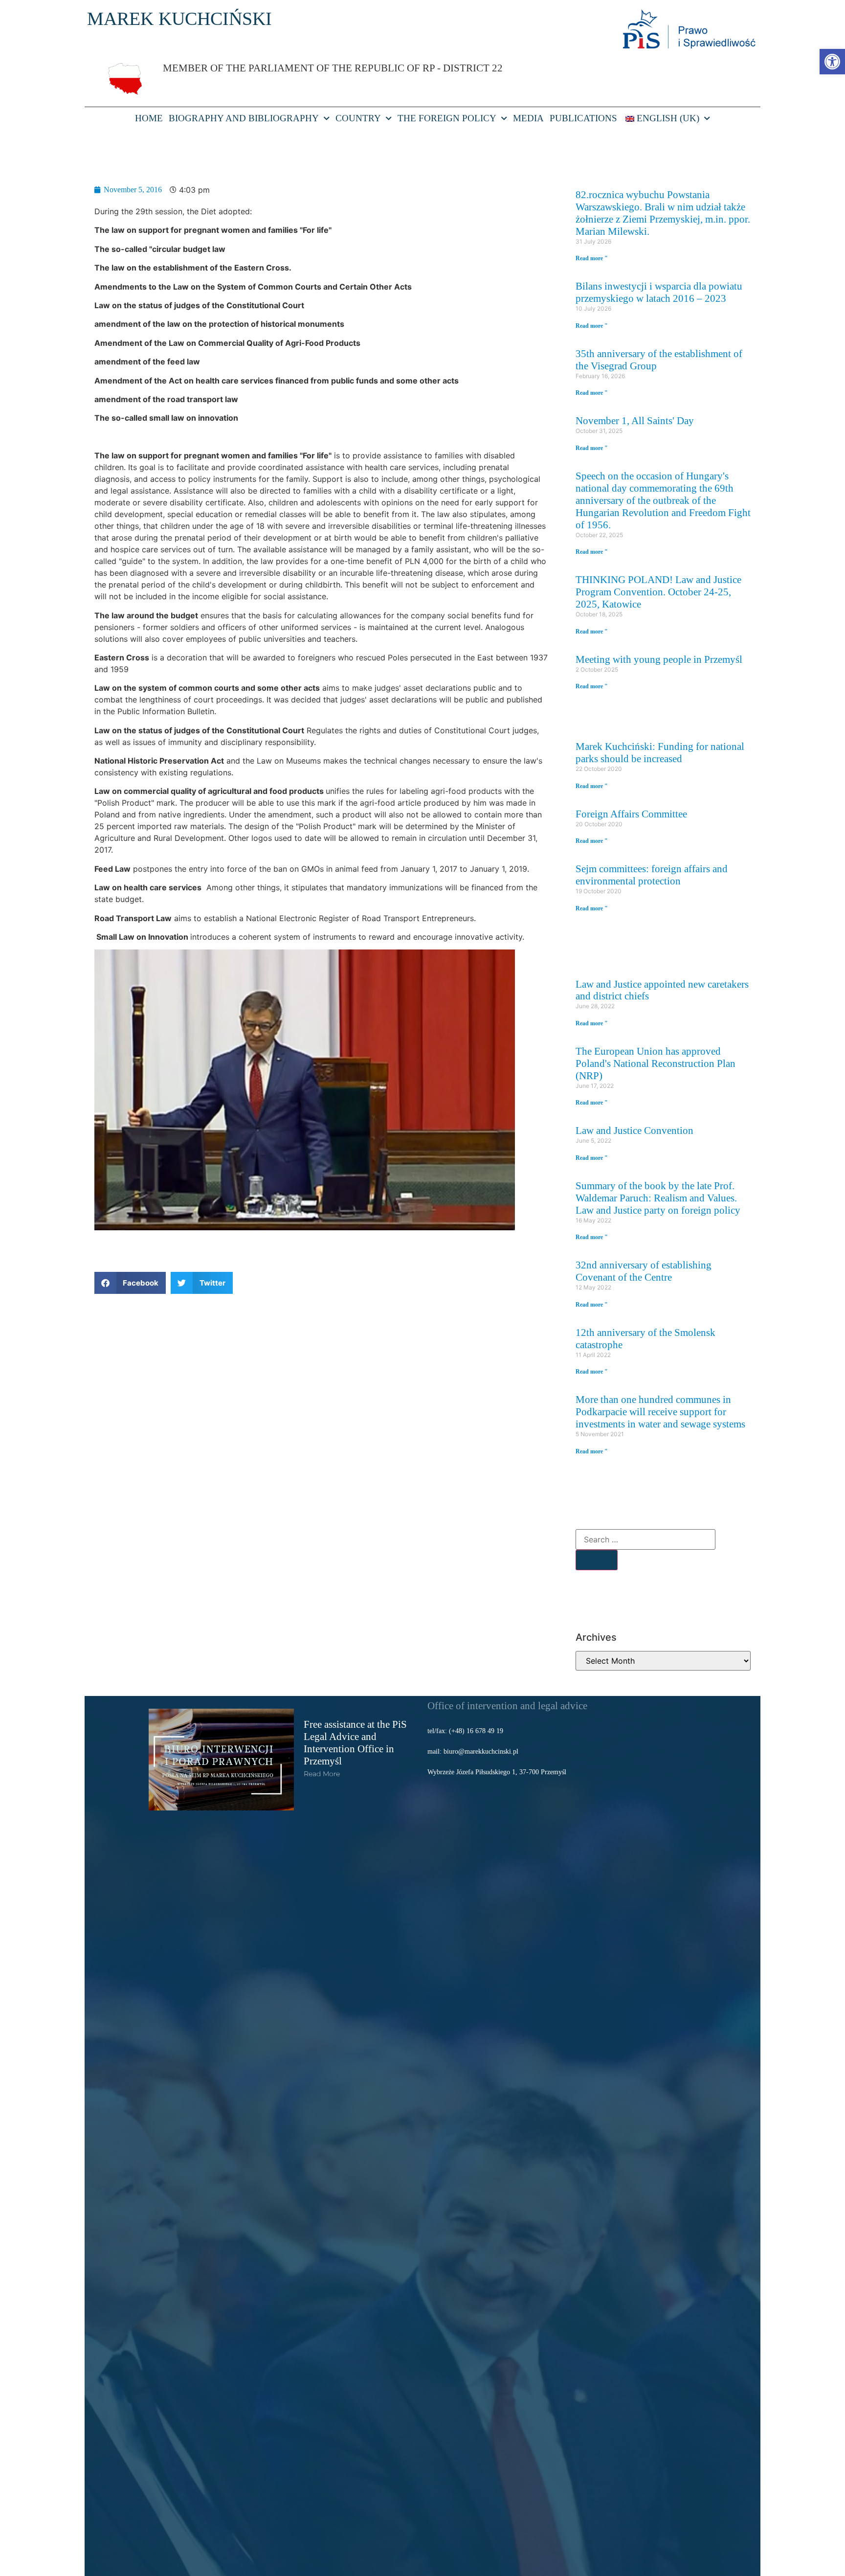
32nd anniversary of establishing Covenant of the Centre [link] (644, 1271)
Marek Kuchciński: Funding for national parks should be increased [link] (660, 752)
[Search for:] (645, 1539)
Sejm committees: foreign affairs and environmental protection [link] (652, 875)
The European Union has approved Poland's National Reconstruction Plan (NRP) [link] (656, 1063)
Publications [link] (583, 118)
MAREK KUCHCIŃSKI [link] (179, 19)
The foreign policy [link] (447, 118)
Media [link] (528, 118)
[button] (130, 1283)
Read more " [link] (592, 258)
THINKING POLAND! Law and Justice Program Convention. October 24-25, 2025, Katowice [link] (658, 592)
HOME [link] (149, 118)
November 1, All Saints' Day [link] (635, 420)
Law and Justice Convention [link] (634, 1130)
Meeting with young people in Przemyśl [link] (659, 659)
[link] (832, 62)
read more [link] (322, 1774)
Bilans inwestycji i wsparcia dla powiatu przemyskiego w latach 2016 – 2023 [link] (659, 292)
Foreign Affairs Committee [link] (631, 814)
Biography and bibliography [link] (244, 118)
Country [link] (358, 118)
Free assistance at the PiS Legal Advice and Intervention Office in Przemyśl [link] (355, 1742)
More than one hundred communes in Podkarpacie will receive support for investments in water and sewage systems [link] (660, 1412)
